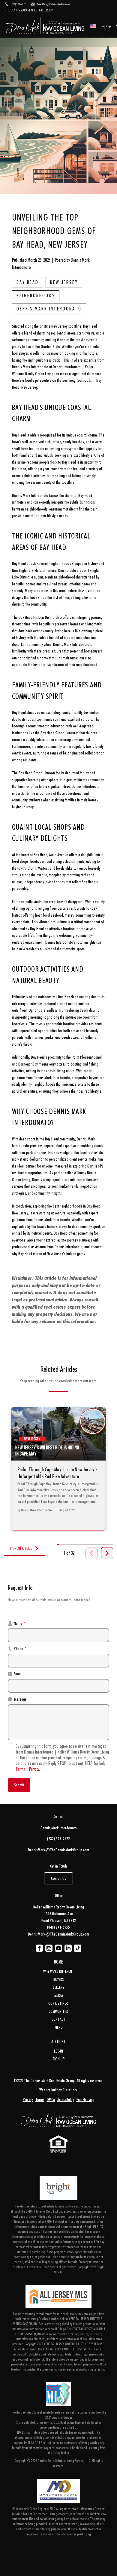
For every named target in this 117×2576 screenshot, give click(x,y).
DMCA (51, 2099)
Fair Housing (85, 2099)
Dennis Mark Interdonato (49, 309)
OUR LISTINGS (58, 2003)
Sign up (106, 26)
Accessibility (66, 2099)
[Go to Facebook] (39, 1948)
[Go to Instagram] (49, 1948)
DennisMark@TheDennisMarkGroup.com (58, 1850)
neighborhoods (36, 296)
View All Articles (21, 1548)
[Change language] (93, 26)
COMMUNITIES (59, 2011)
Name (20, 1623)
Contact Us (58, 1878)
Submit (19, 1785)
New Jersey (64, 282)
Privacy (34, 1769)
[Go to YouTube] (58, 1948)
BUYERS (59, 1979)
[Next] (107, 1553)
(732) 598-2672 (58, 1839)
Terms (20, 1769)
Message (20, 1699)
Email (19, 1674)
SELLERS (58, 1987)
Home (58, 1962)
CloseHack (70, 2090)
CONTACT (58, 2019)
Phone (20, 1648)
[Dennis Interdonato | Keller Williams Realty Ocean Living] (58, 2120)
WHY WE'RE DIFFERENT (59, 1971)
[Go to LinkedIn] (68, 1948)
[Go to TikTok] (78, 1948)
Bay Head (28, 282)
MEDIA (59, 1995)
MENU (59, 2027)
